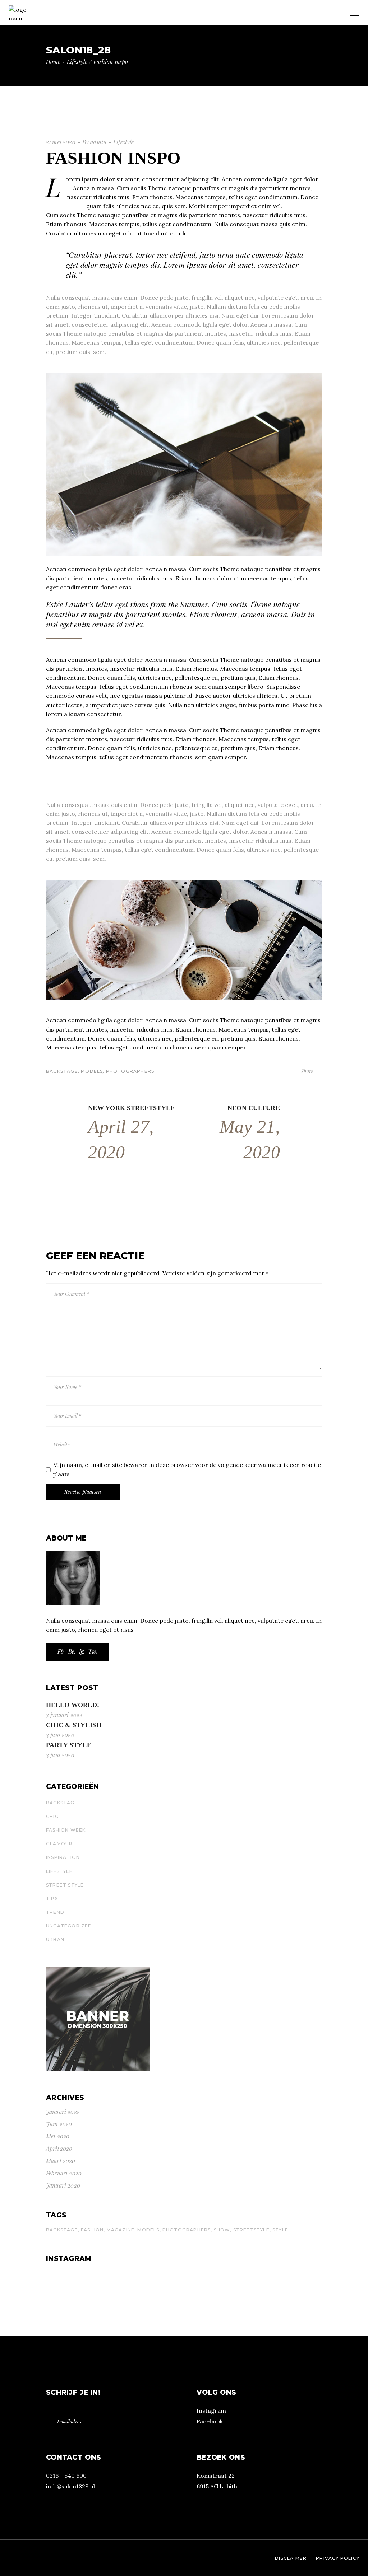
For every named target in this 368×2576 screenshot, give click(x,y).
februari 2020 (64, 2173)
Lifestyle (77, 62)
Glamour (59, 1844)
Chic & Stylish (74, 1725)
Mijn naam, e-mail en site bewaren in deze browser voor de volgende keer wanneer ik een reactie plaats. (187, 1469)
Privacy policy (338, 2558)
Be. (72, 1651)
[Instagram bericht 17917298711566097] (184, 2289)
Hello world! (73, 1705)
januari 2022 (63, 2112)
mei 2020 (58, 2136)
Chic (52, 1816)
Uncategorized (69, 1926)
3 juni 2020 (60, 1735)
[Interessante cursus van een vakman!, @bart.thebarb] (91, 2282)
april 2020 (59, 2148)
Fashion (92, 2230)
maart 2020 (61, 2161)
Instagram (211, 2411)
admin (98, 142)
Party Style (69, 1745)
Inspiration (63, 1857)
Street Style (65, 1885)
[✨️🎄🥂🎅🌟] (91, 2289)
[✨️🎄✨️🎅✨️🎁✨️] (277, 2289)
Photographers (130, 1071)
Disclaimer (291, 2558)
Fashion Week (66, 1830)
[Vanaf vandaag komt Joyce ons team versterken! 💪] (184, 2275)
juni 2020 (59, 2124)
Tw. (93, 1651)
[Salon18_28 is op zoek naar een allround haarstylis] (184, 2282)
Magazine (121, 2230)
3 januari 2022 (64, 1715)
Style (280, 2230)
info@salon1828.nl (70, 2486)
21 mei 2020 (61, 142)
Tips (52, 1899)
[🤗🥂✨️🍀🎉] (277, 2282)
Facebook (210, 2421)
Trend (55, 1912)
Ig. (82, 1651)
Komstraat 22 (216, 2476)
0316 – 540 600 (66, 2476)
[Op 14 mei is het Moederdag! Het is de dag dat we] (91, 2275)
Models (92, 1071)
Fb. (61, 1651)
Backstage (62, 1071)
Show (222, 2230)
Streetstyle (251, 2230)
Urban (55, 1939)
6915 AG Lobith (217, 2486)
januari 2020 (63, 2185)
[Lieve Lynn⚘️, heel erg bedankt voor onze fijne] (277, 2275)
